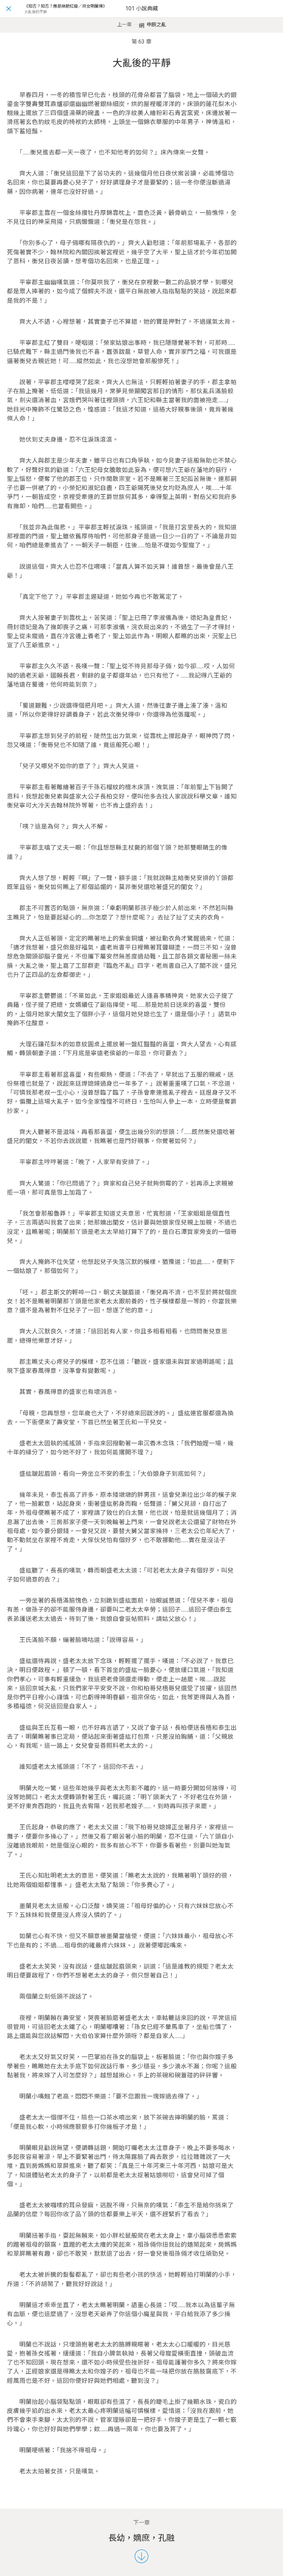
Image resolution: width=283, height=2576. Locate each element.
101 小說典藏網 (142, 17)
